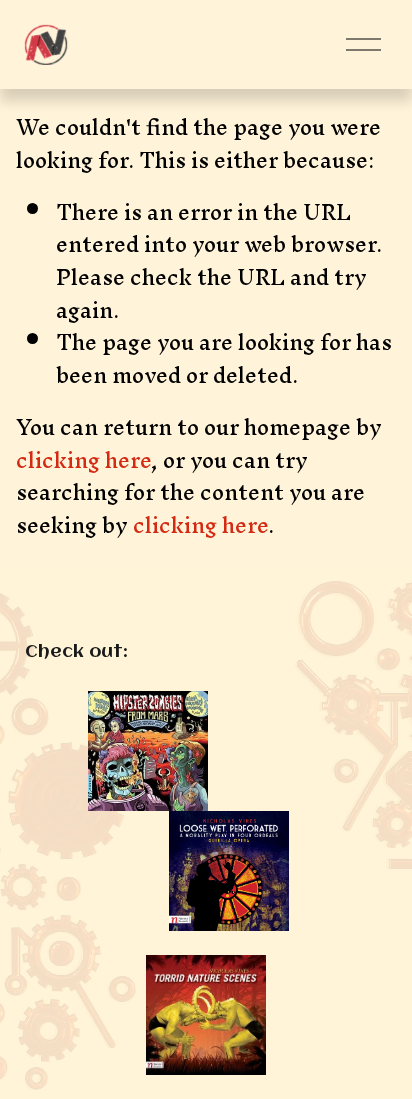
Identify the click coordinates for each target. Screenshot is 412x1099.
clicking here (83, 460)
